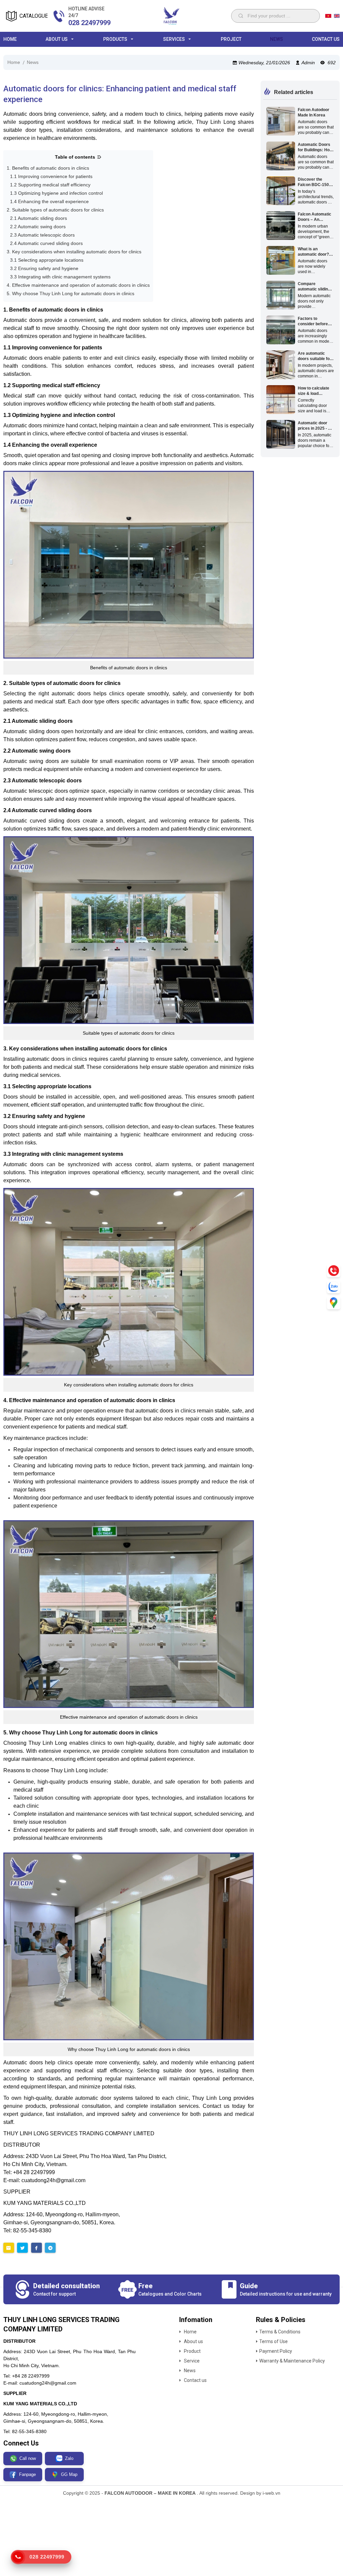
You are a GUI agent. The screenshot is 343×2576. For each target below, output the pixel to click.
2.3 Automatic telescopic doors (42, 235)
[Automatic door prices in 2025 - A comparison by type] (281, 434)
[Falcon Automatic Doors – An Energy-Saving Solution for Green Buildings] (281, 226)
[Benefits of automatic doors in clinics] (129, 565)
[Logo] (171, 16)
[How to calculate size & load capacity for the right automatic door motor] (281, 400)
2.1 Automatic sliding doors (39, 218)
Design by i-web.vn (260, 2493)
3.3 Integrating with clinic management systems (60, 277)
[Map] (334, 1303)
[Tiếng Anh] (337, 16)
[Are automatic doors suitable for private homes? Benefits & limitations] (281, 365)
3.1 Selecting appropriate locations (47, 260)
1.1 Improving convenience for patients (51, 176)
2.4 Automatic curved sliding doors (46, 243)
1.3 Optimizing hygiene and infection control (56, 193)
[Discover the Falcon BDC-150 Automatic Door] (281, 191)
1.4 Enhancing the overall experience (49, 201)
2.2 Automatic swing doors (38, 227)
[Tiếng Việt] (328, 16)
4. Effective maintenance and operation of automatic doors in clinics (78, 285)
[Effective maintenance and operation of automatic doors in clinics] (129, 1614)
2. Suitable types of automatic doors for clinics (55, 210)
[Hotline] (334, 1271)
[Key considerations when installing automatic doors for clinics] (129, 1282)
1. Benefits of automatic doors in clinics (48, 168)
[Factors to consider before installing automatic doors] (281, 330)
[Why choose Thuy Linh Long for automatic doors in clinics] (129, 1946)
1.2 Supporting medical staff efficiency (50, 185)
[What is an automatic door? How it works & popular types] (281, 260)
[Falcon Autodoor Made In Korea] (281, 121)
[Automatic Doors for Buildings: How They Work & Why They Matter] (281, 156)
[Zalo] (334, 1287)
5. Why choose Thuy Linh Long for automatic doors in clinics (71, 293)
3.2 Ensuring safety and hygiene (44, 268)
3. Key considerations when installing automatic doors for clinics (74, 252)
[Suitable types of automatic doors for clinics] (129, 930)
